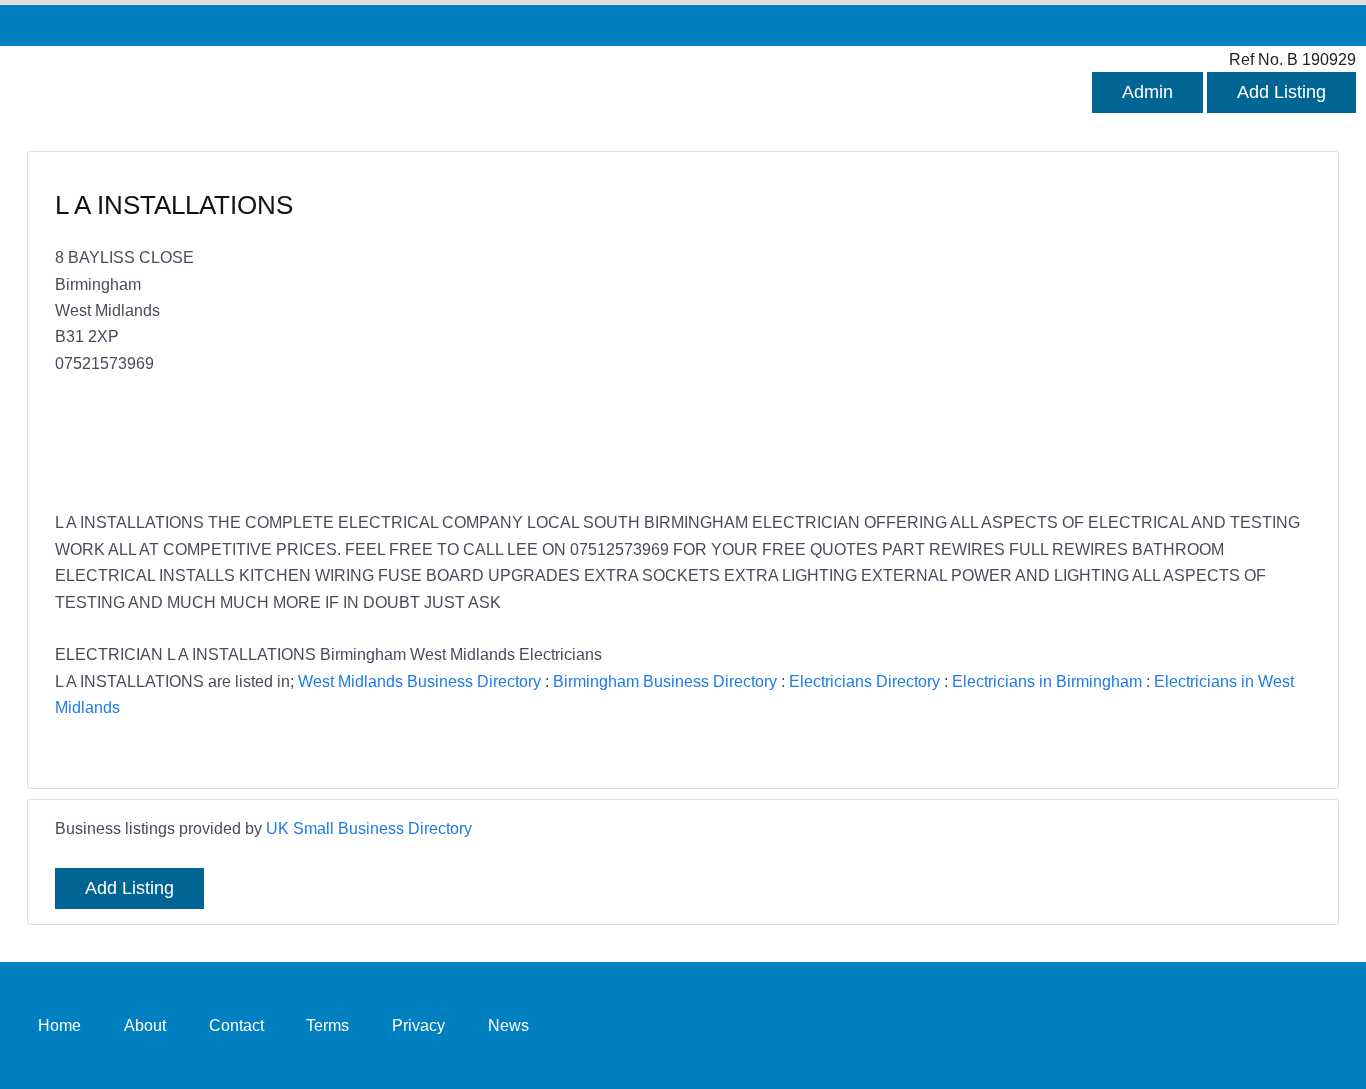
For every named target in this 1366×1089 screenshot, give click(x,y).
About (145, 1025)
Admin (1147, 92)
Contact (236, 1025)
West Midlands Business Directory (419, 681)
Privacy (418, 1025)
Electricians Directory (864, 681)
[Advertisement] (987, 333)
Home (59, 1025)
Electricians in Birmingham (1047, 681)
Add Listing (1281, 92)
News (508, 1025)
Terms (327, 1025)
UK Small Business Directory (369, 828)
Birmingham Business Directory (665, 681)
